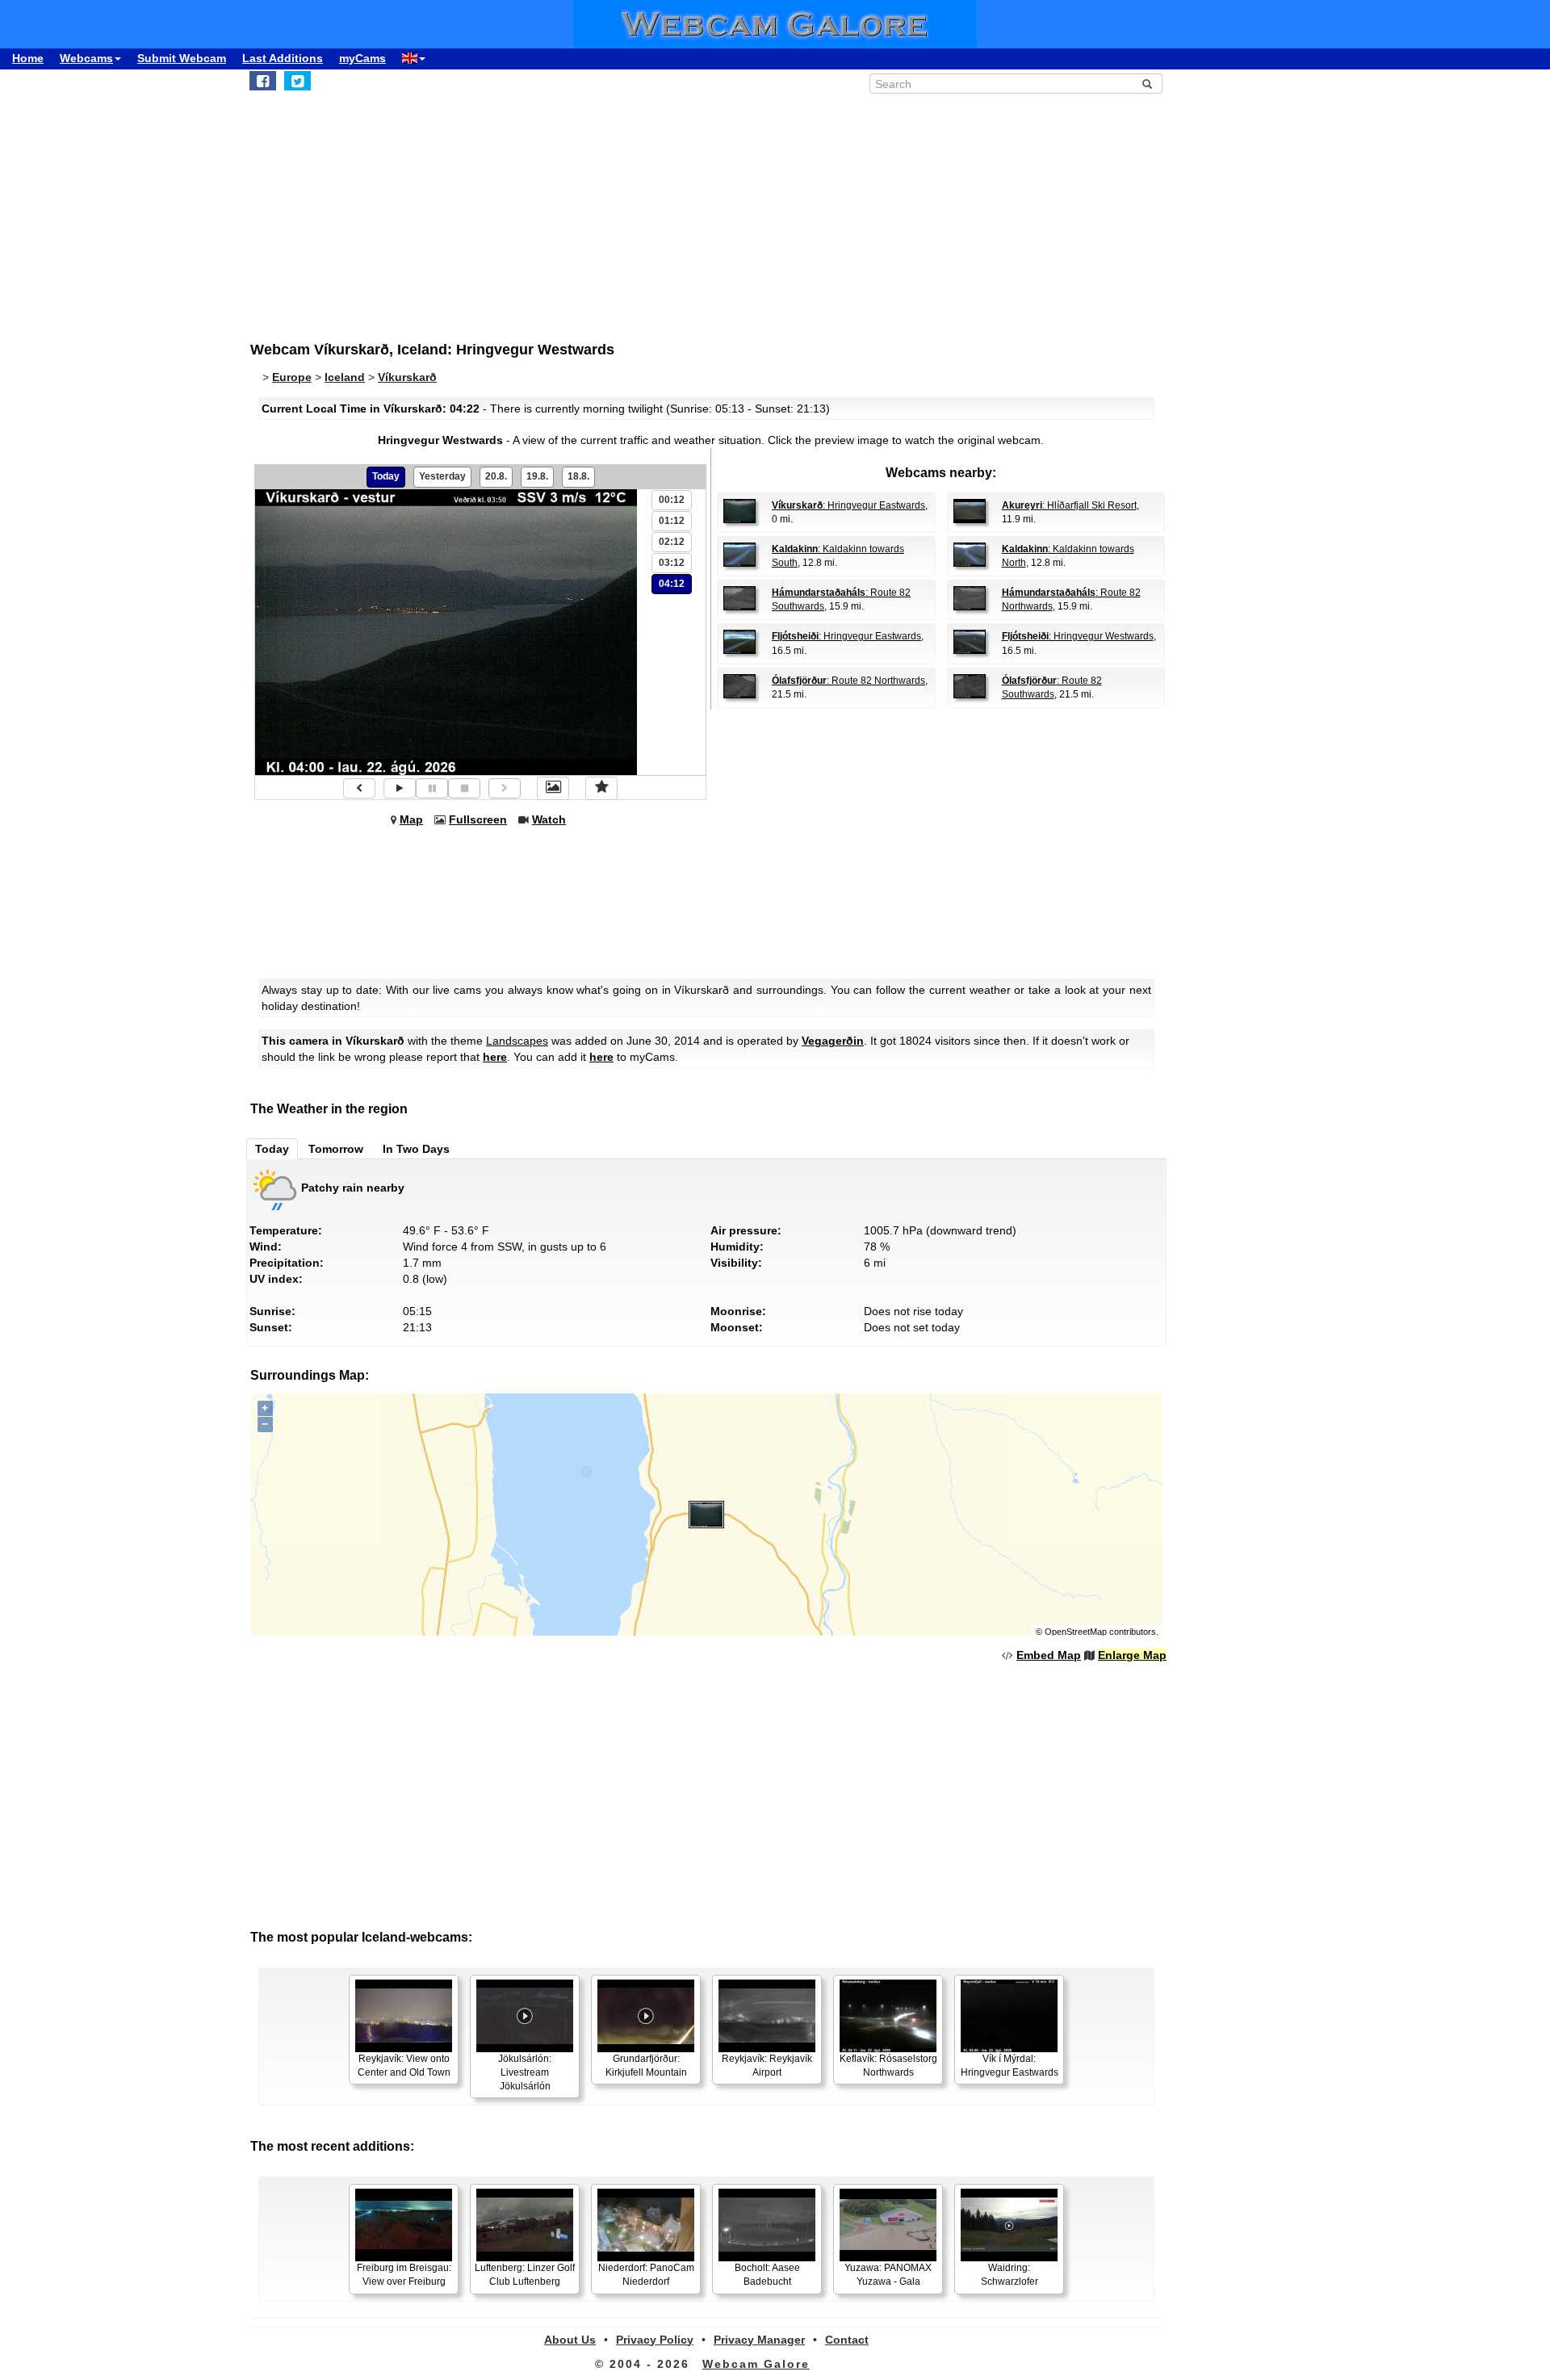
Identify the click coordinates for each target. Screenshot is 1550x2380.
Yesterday (442, 476)
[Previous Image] (359, 788)
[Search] (1147, 84)
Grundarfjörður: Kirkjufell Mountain (646, 2066)
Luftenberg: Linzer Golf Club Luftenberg (525, 2275)
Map (411, 819)
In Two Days (416, 1149)
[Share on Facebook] (263, 81)
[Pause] (432, 788)
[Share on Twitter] (297, 81)
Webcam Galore (756, 2364)
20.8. (496, 476)
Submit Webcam (182, 58)
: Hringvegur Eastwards (848, 505)
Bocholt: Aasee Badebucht (767, 2275)
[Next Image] (505, 788)
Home (28, 58)
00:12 (672, 500)
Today (386, 476)
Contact (847, 2340)
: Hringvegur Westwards (1078, 636)
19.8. (537, 476)
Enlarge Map (1132, 1655)
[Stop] (464, 788)
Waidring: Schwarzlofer (1010, 2275)
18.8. (578, 476)
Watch (549, 819)
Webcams (86, 58)
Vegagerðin (833, 1041)
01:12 (672, 521)
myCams (362, 58)
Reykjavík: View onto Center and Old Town (404, 2066)
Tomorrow (336, 1149)
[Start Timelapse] (400, 788)
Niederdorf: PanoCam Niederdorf (646, 2275)
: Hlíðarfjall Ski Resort (1069, 505)
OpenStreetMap (1076, 1632)
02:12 (672, 542)
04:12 (672, 584)
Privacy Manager (759, 2340)
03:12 (672, 563)
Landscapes (517, 1041)
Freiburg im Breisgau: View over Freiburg (404, 2275)
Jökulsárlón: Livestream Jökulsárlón (525, 2072)
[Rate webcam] (601, 788)
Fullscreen (478, 819)
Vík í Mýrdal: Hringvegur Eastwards (1010, 2066)
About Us (570, 2340)
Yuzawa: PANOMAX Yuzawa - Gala (888, 2275)
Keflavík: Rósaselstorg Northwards (888, 2066)
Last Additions (283, 58)
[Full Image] (553, 788)
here (495, 1057)
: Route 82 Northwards (848, 681)
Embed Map (1049, 1655)
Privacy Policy (655, 2340)
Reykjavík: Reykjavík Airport (767, 2066)
